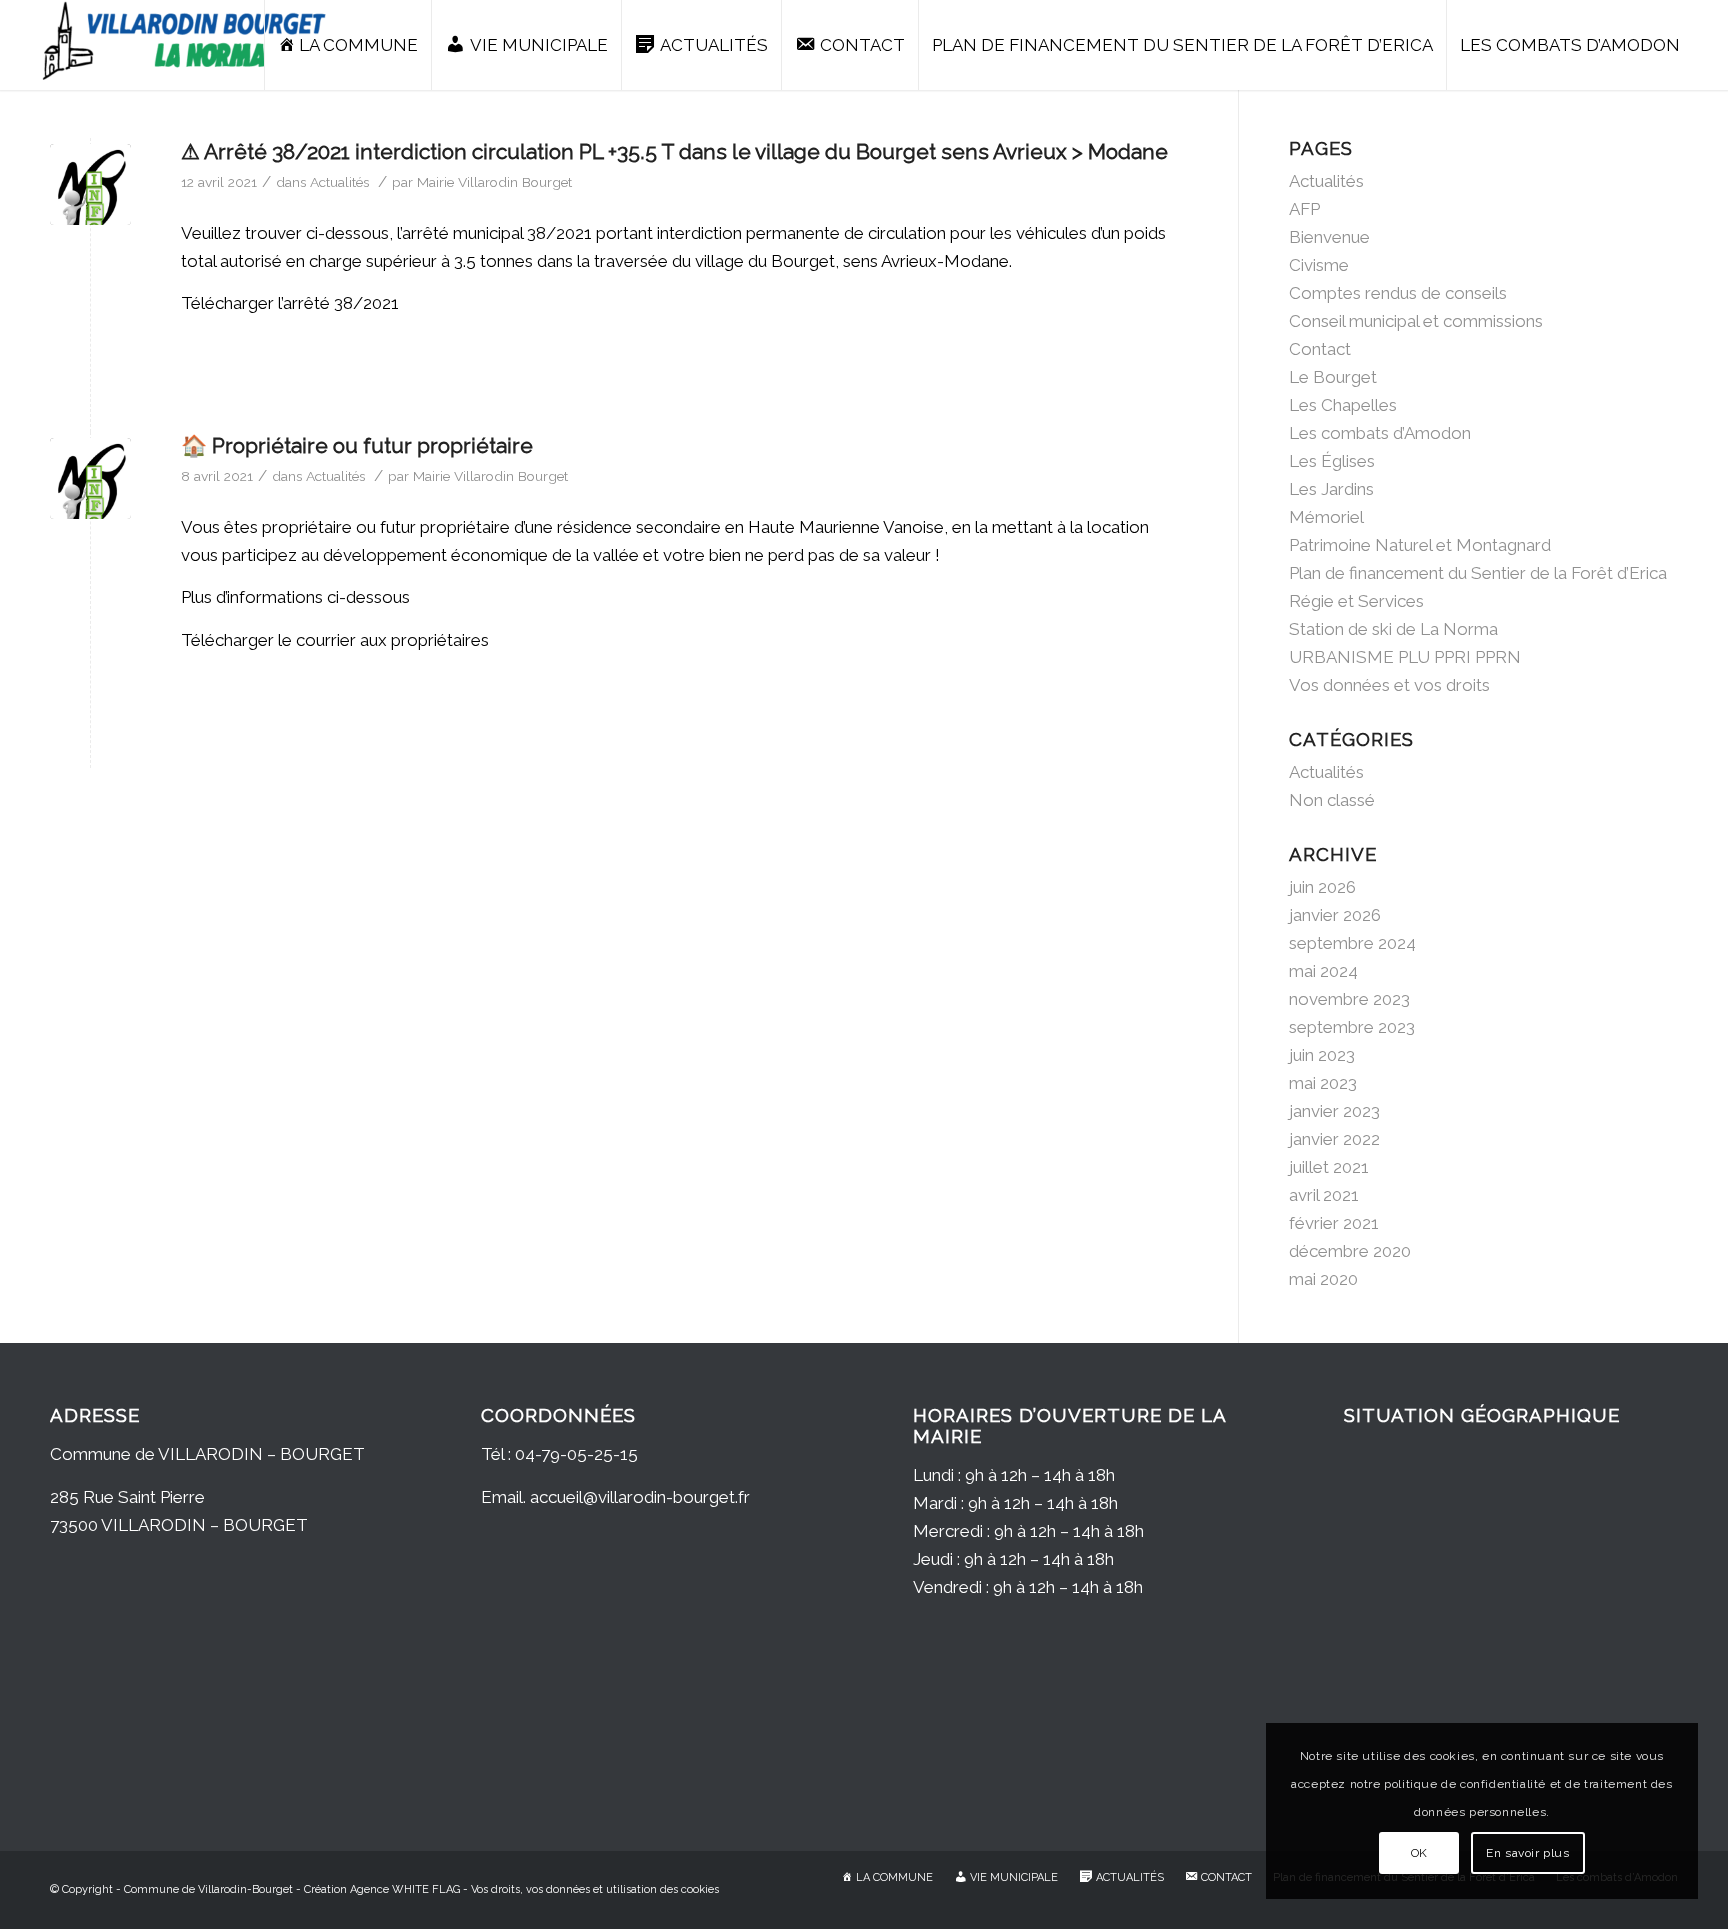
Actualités (339, 182)
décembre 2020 (1350, 1251)
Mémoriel (1326, 517)
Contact (1320, 349)
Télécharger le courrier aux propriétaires (335, 640)
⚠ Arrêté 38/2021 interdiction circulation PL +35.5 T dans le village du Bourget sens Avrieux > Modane (674, 151)
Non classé (1332, 800)
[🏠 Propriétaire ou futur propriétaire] (90, 478)
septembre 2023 (1352, 1027)
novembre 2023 (1349, 999)
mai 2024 (1323, 971)
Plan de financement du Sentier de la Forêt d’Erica (1478, 573)
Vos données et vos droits (1389, 685)
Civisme (1319, 265)
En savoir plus (1527, 1853)
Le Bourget (1333, 377)
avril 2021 (1324, 1195)
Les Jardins (1331, 489)
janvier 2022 (1334, 1139)
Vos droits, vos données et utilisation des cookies (595, 1889)
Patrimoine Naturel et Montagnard (1420, 545)
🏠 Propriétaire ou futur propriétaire (357, 445)
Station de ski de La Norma (1393, 629)
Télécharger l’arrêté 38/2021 (290, 303)
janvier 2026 (1335, 915)
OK (1419, 1853)
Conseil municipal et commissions (1416, 321)
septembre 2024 (1352, 943)
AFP (1304, 209)
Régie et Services (1356, 601)
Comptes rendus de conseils (1398, 293)
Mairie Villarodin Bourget (494, 182)
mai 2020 (1323, 1279)
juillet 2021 (1329, 1167)
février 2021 (1334, 1223)
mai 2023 (1323, 1083)
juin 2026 (1322, 887)
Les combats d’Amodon (1380, 433)
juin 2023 (1322, 1055)
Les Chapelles (1343, 405)
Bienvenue (1329, 237)
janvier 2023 (1334, 1111)
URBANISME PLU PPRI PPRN (1405, 657)
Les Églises (1332, 461)
